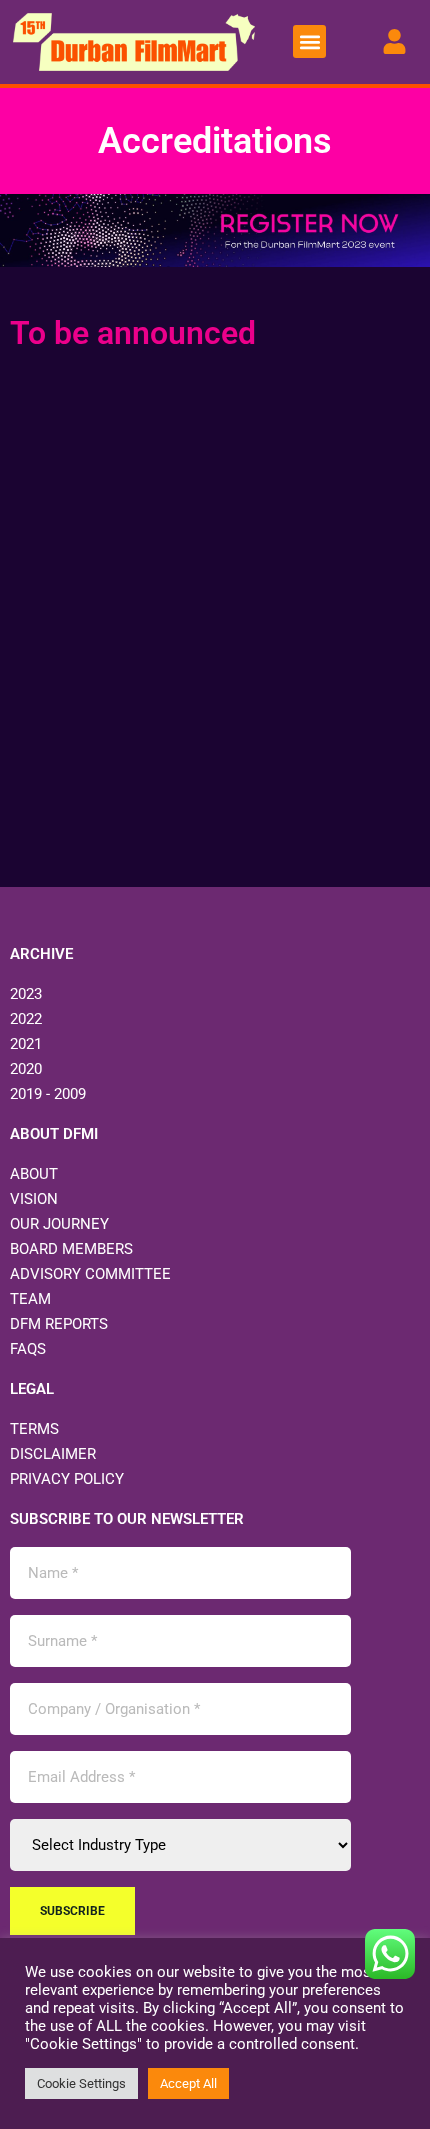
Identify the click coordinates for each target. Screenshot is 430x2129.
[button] (309, 41)
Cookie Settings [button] (81, 2083)
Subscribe (72, 1911)
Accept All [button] (188, 2083)
